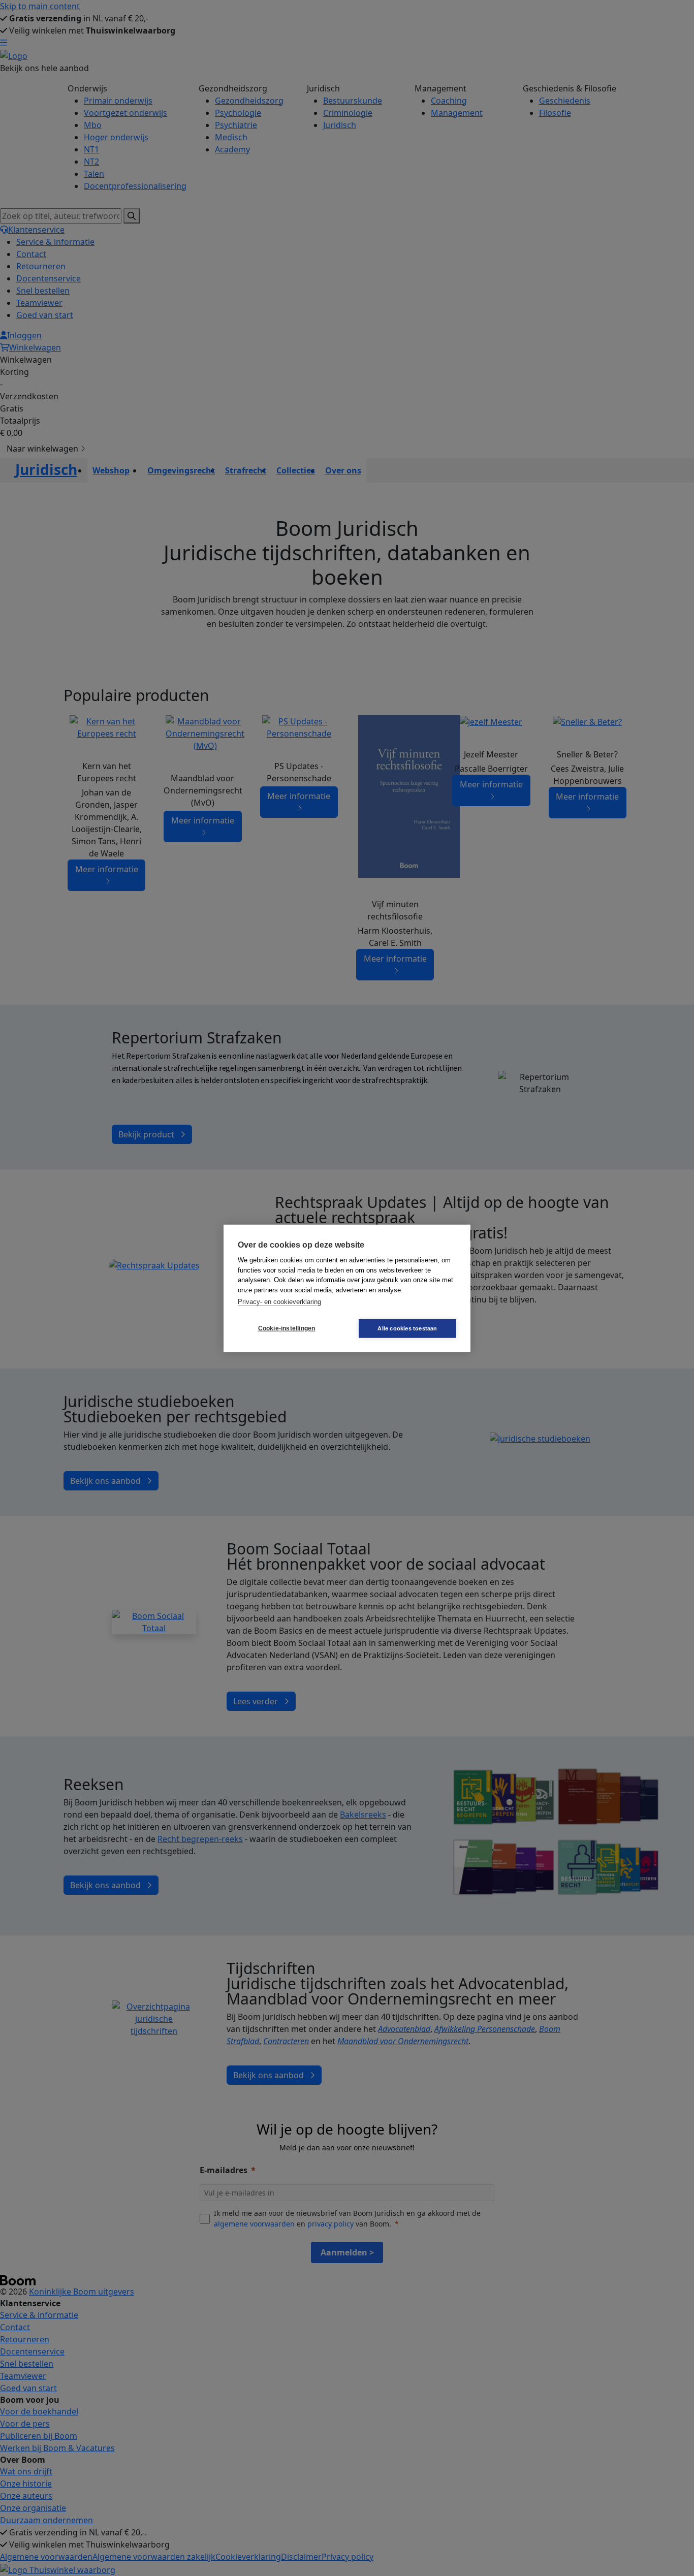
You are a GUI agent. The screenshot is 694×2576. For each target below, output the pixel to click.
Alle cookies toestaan (407, 1328)
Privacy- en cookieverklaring (279, 1301)
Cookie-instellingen (287, 1328)
